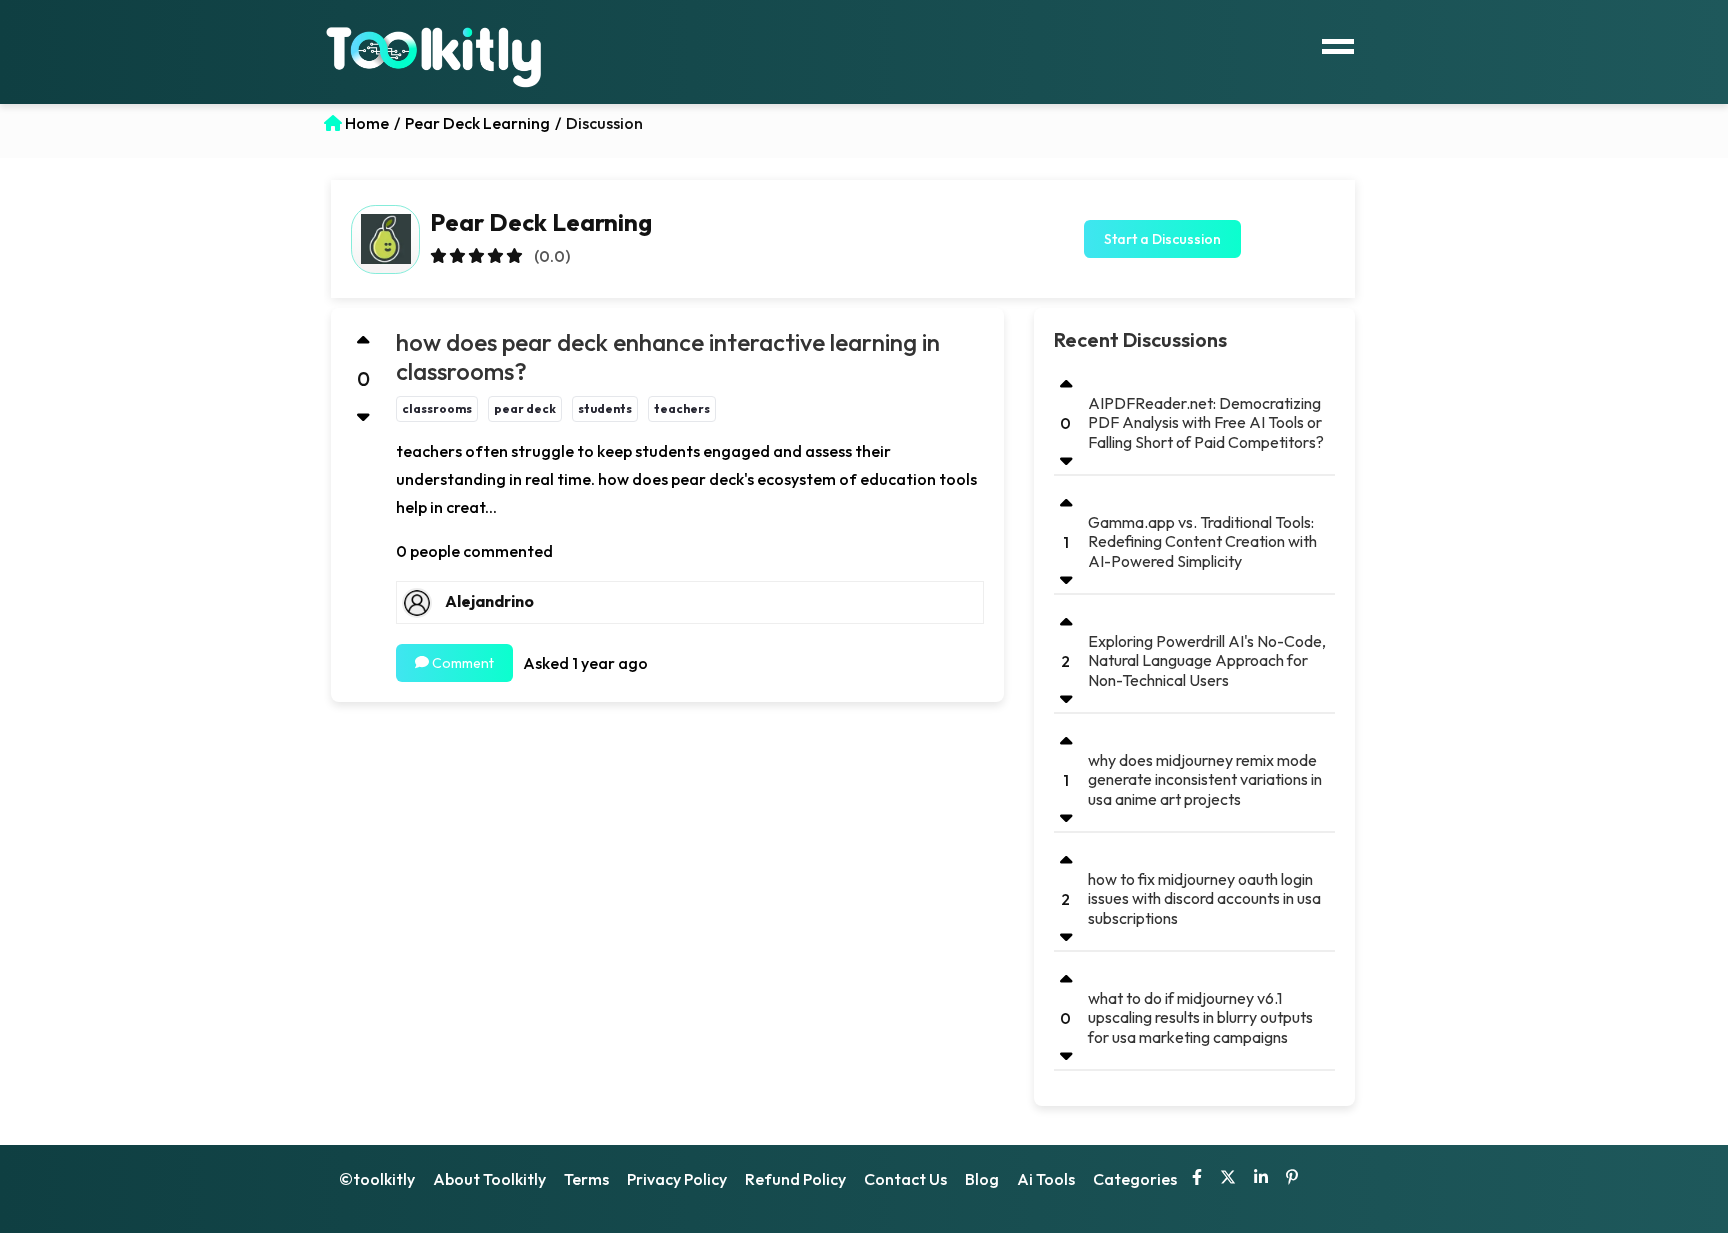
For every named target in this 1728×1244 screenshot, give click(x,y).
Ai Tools (1046, 1179)
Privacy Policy (677, 1179)
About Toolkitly (489, 1179)
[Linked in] (1261, 1179)
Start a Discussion (1162, 239)
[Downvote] (363, 416)
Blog (982, 1179)
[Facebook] (1197, 1179)
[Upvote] (363, 341)
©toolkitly (377, 1179)
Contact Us (905, 1179)
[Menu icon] (1338, 44)
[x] (1228, 1179)
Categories (1135, 1179)
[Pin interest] (1292, 1179)
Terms (586, 1179)
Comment (461, 663)
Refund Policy (795, 1179)
